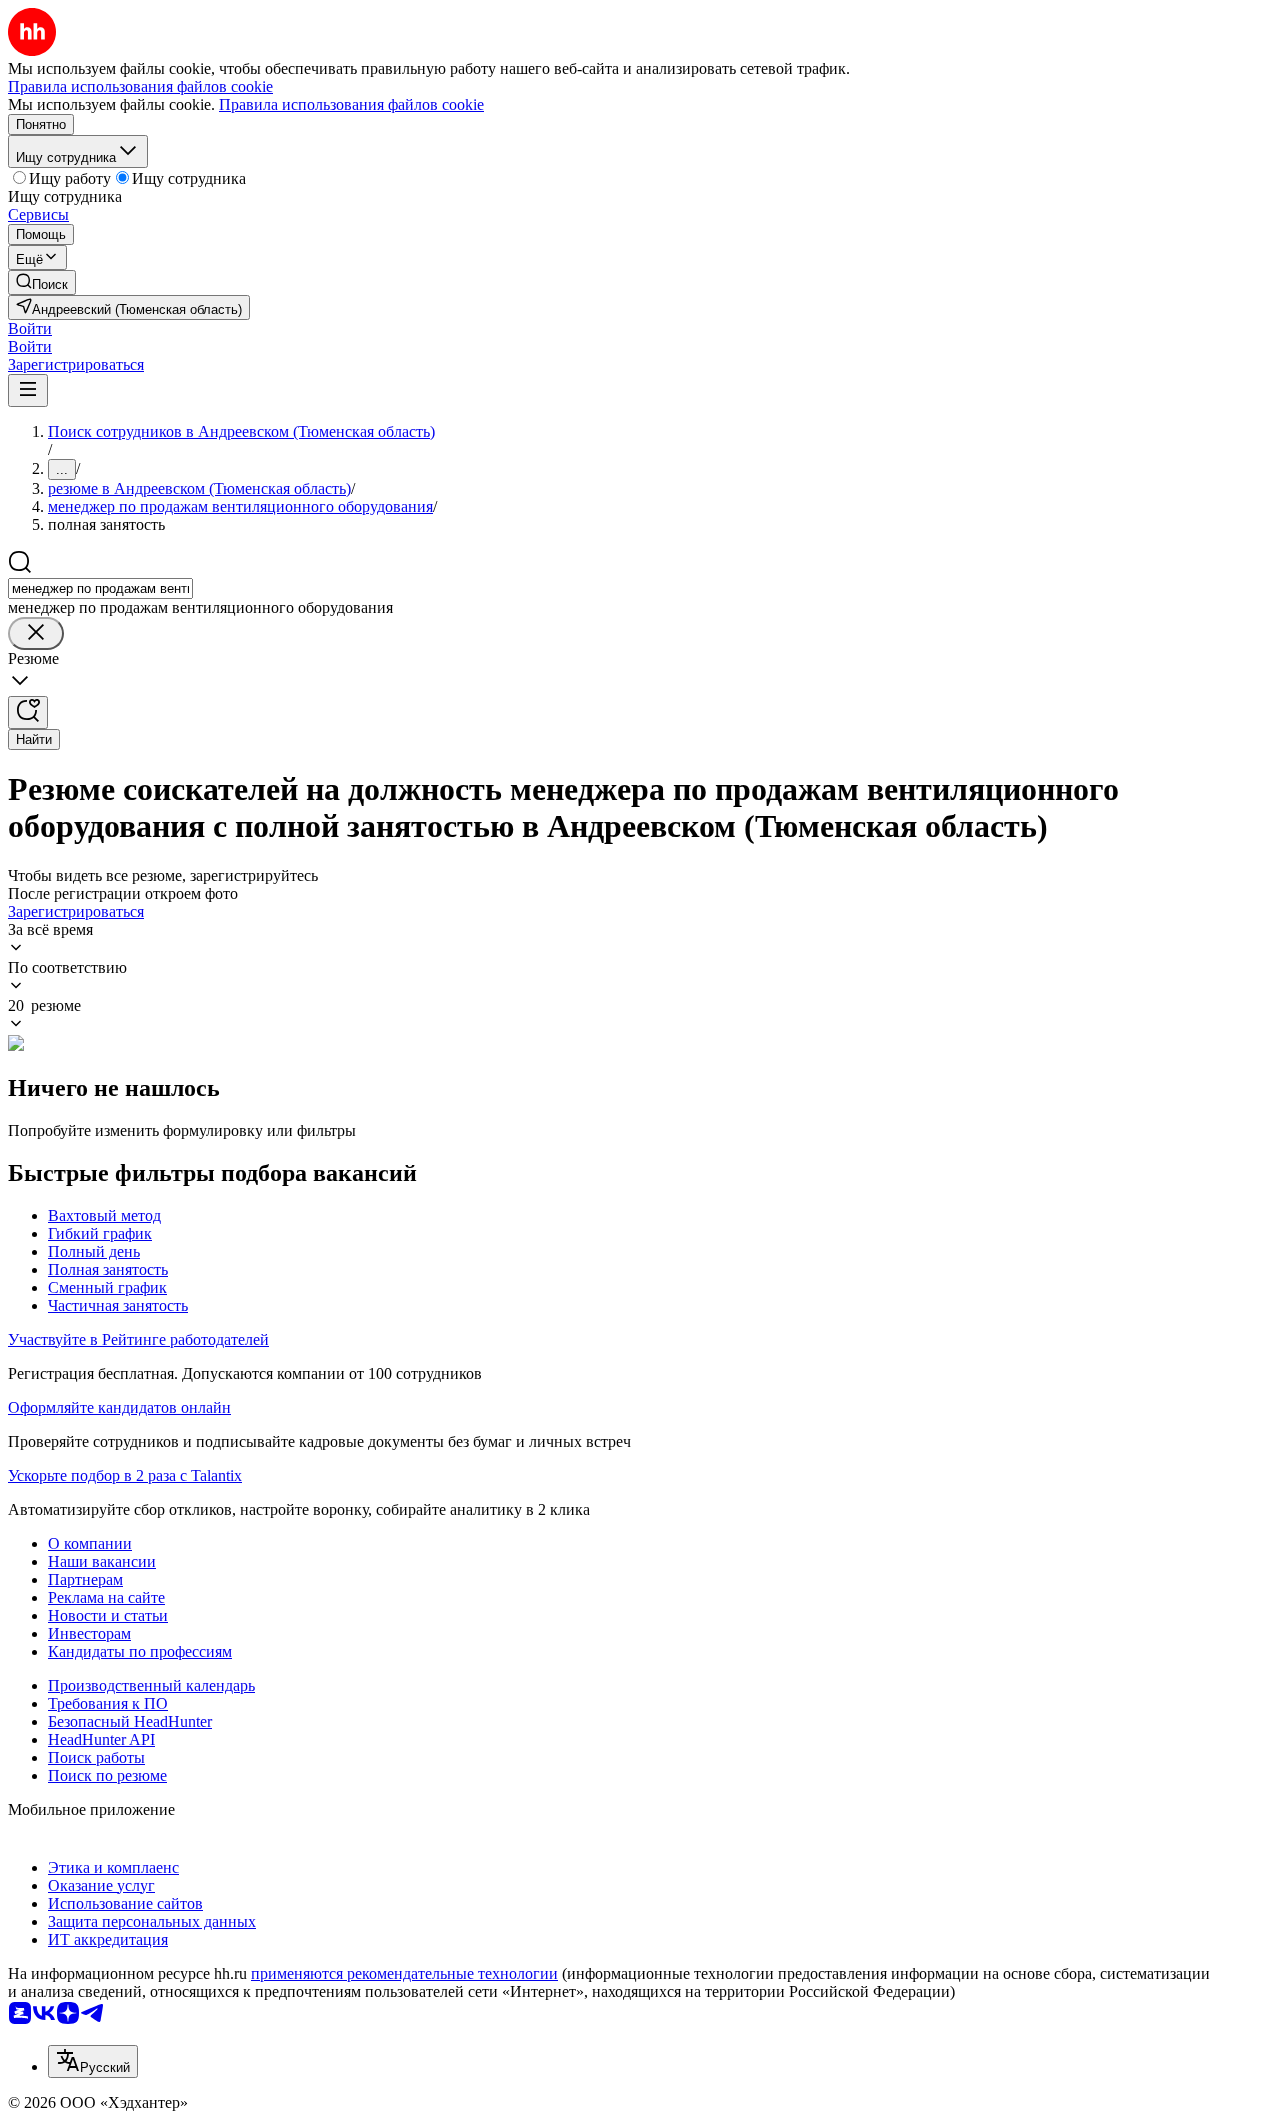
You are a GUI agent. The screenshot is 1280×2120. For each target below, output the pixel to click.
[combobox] (100, 588)
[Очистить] (36, 633)
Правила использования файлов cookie (351, 104)
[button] (30, 328)
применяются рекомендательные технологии (404, 1973)
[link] (42, 282)
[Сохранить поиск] (28, 712)
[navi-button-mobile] (28, 390)
